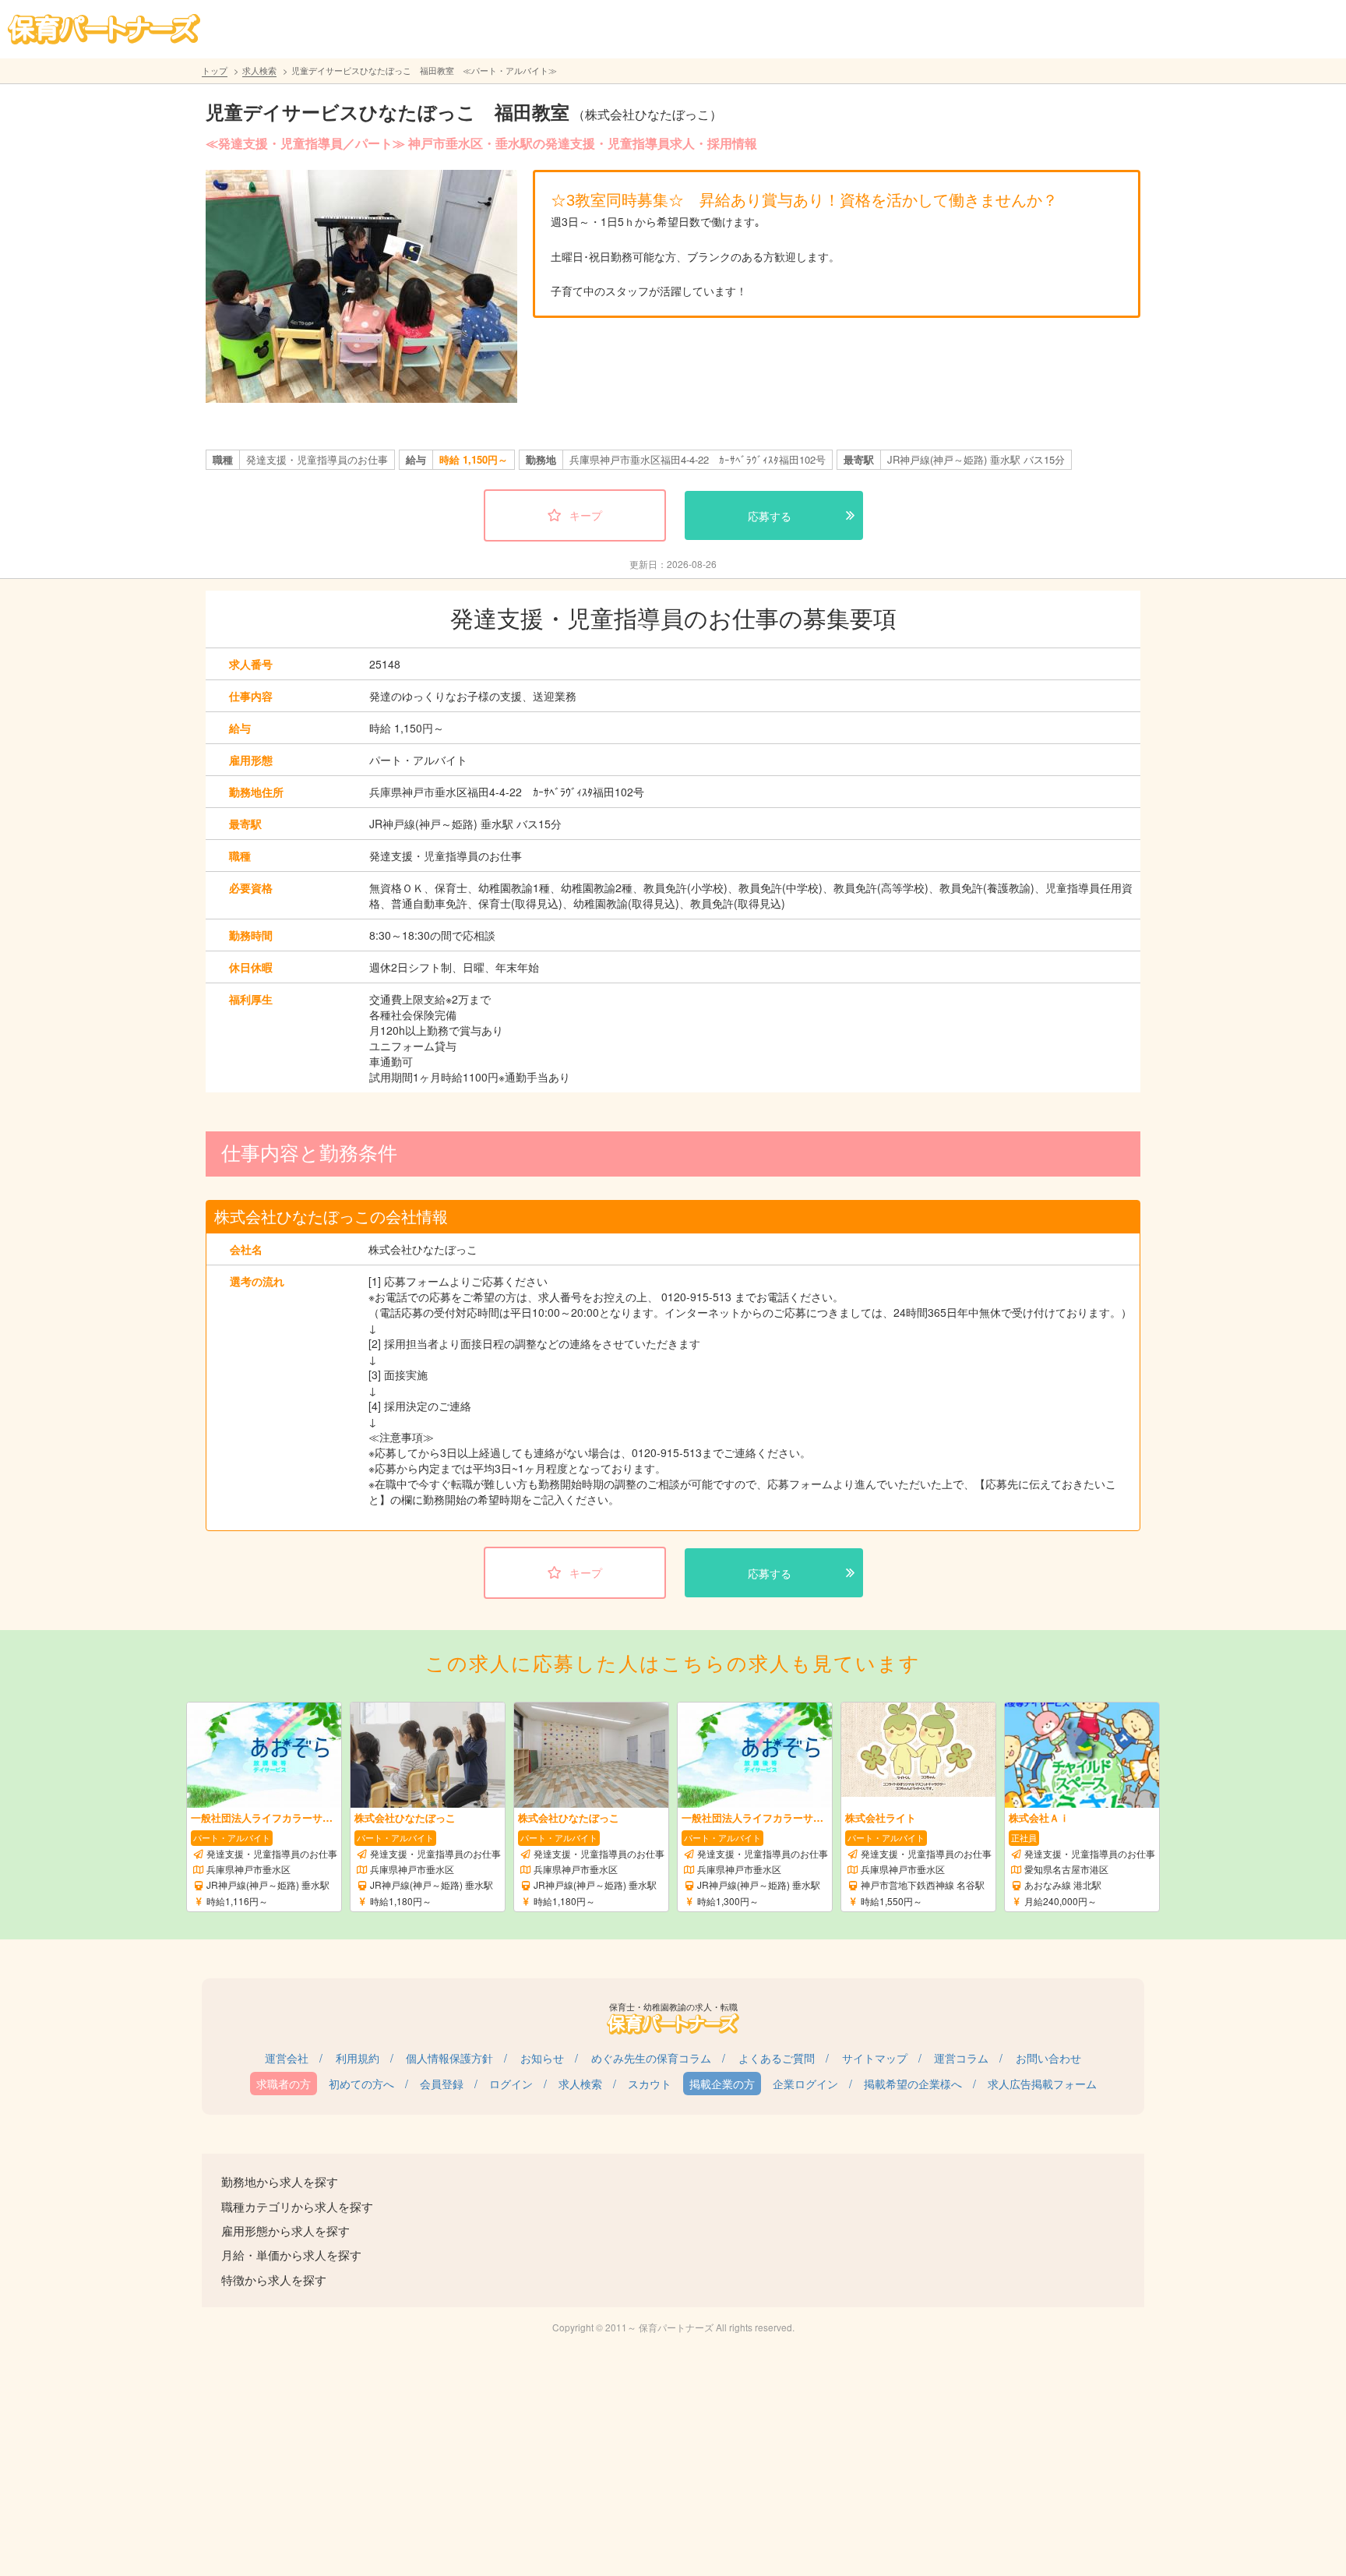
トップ (215, 70)
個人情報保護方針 (449, 2058)
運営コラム (961, 2058)
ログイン (511, 2084)
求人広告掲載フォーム (1042, 2084)
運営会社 (287, 2058)
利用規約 (358, 2058)
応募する (770, 516)
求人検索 (259, 70)
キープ (586, 515)
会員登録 (442, 2084)
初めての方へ (361, 2084)
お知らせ (542, 2058)
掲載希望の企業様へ (913, 2084)
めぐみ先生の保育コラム (651, 2058)
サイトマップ (875, 2058)
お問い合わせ (1048, 2058)
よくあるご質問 (777, 2058)
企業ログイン (805, 2084)
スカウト (650, 2084)
